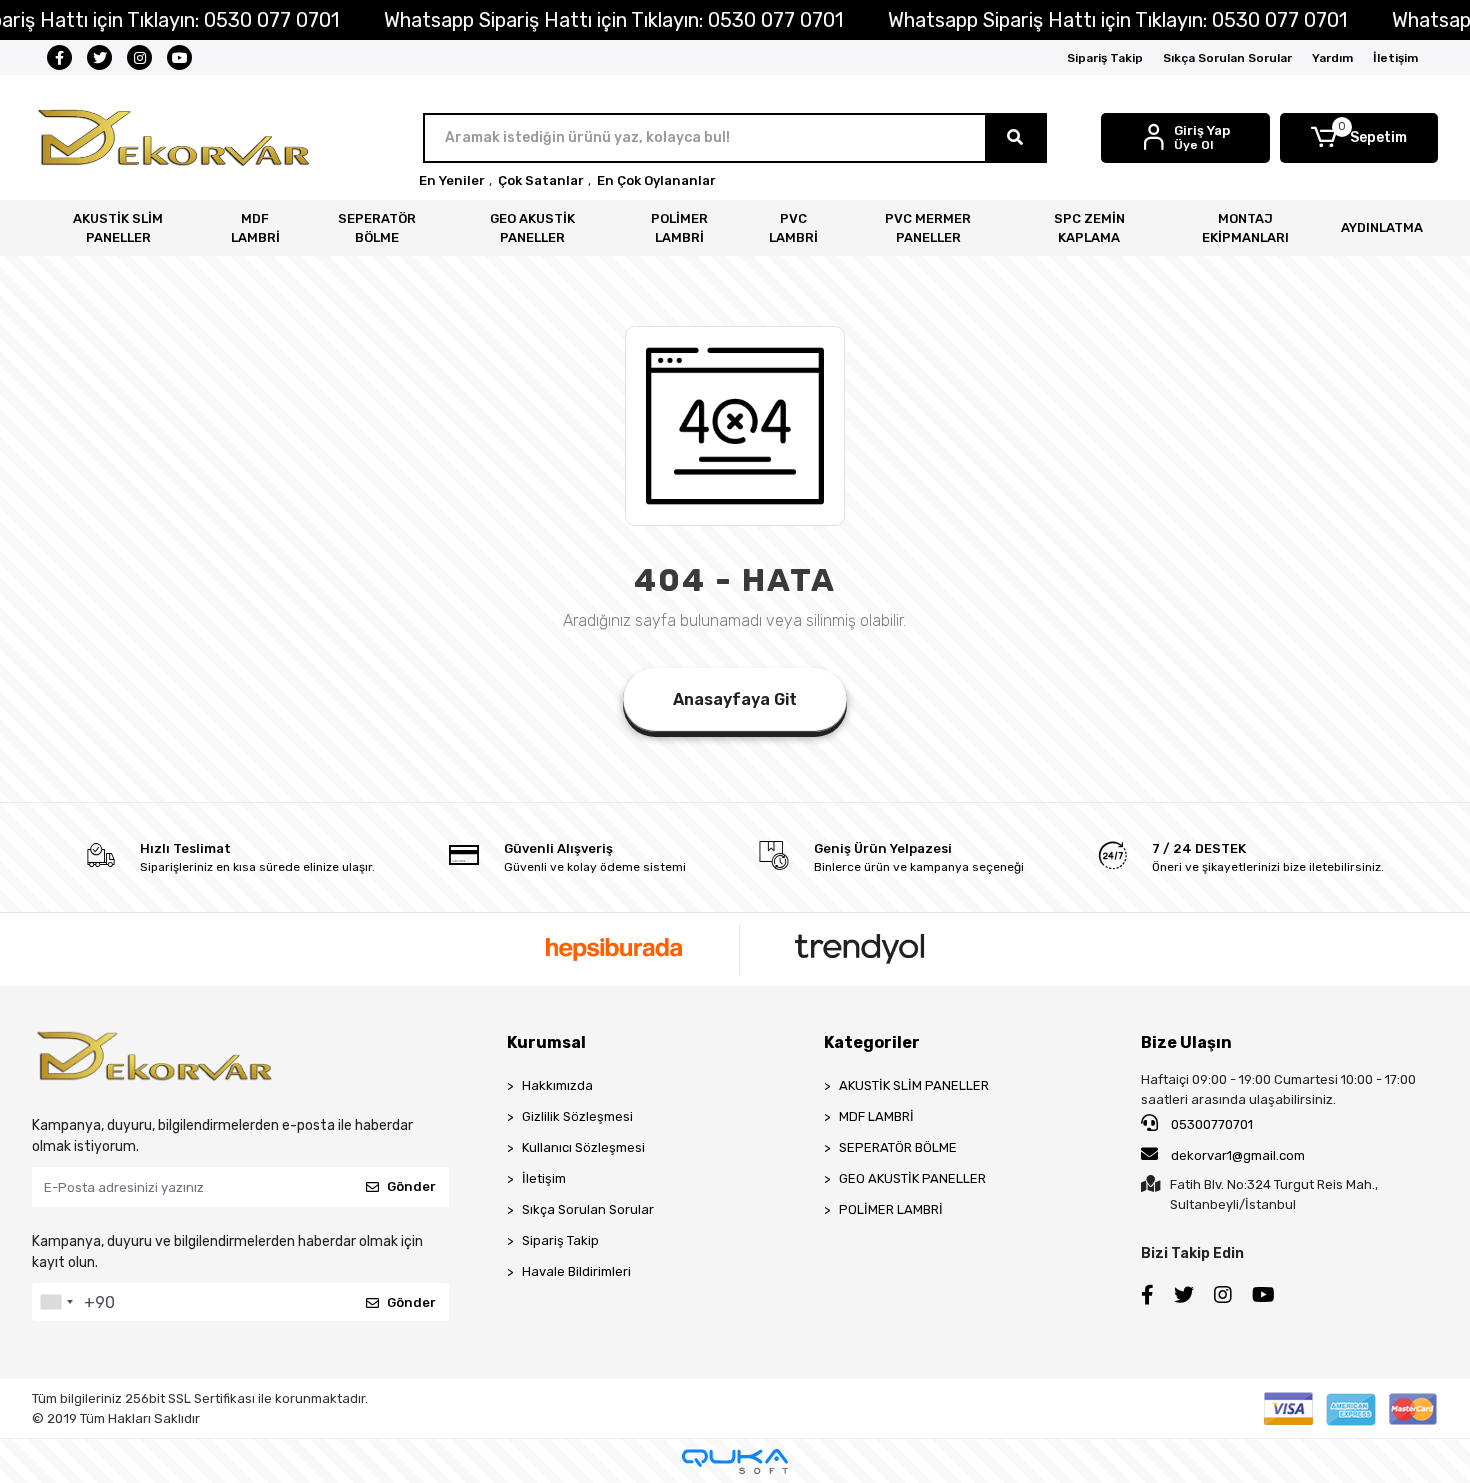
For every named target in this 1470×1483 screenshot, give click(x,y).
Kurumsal (546, 1042)
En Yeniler (452, 180)
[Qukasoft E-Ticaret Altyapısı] (735, 1461)
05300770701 (1210, 1124)
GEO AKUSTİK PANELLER (532, 228)
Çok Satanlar (541, 180)
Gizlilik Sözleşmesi (577, 1116)
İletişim (1395, 58)
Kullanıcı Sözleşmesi (583, 1147)
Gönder (411, 1186)
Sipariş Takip (1105, 58)
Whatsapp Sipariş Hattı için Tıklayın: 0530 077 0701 (613, 20)
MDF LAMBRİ (255, 228)
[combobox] (56, 1302)
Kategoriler (872, 1042)
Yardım (1332, 58)
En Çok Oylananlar (656, 180)
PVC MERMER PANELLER (928, 228)
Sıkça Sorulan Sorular (1227, 58)
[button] (1359, 138)
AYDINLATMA (1382, 227)
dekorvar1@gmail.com (1238, 1155)
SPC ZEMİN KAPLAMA (1089, 228)
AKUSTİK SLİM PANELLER (118, 228)
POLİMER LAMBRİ (679, 228)
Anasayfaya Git (735, 699)
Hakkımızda (557, 1085)
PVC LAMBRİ (793, 228)
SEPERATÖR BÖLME (377, 228)
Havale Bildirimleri (576, 1271)
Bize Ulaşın (1186, 1042)
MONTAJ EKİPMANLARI (1245, 228)
